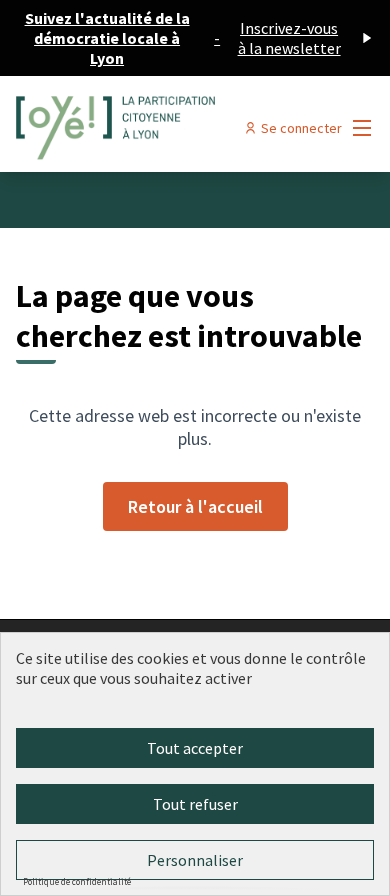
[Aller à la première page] (148, 128)
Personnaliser (195, 860)
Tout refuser (195, 804)
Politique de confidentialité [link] (77, 881)
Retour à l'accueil (195, 506)
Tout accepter (195, 748)
